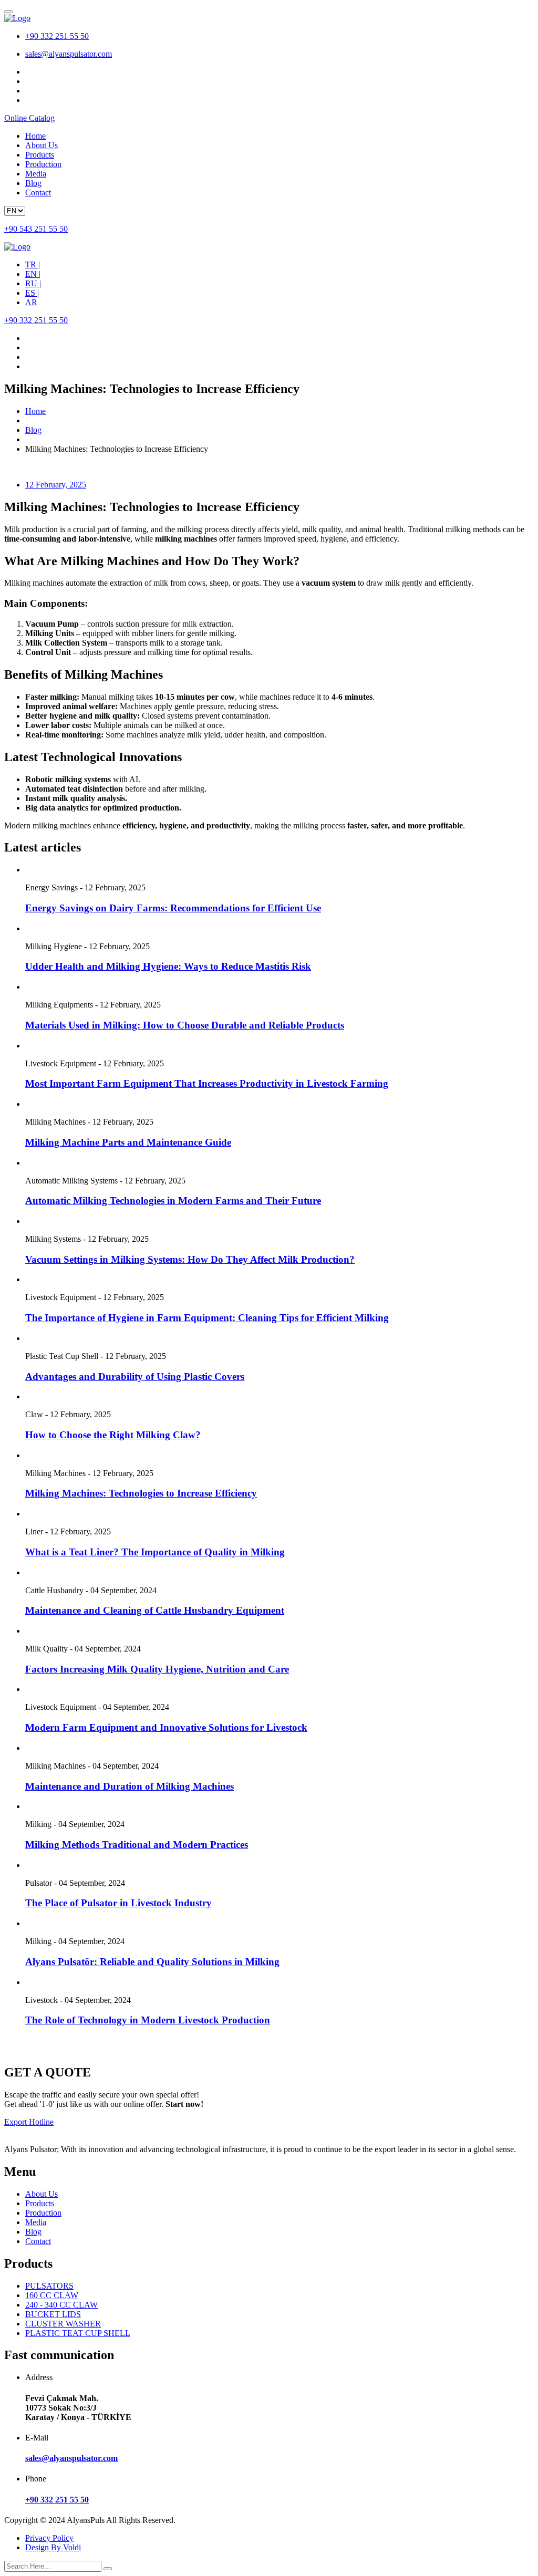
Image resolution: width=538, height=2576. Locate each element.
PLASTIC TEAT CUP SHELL (78, 2333)
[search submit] (108, 2569)
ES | (32, 293)
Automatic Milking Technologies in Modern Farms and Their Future (173, 1201)
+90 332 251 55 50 (57, 36)
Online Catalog (29, 118)
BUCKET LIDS (53, 2314)
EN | (33, 274)
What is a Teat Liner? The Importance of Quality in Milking (155, 1552)
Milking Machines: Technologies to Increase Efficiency (141, 1493)
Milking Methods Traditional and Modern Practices (137, 1845)
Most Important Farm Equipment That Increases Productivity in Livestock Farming (207, 1083)
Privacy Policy (49, 2538)
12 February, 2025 (56, 485)
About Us (42, 145)
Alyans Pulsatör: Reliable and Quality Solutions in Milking (152, 1962)
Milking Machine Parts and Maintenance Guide (128, 1142)
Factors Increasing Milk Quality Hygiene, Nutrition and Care (157, 1669)
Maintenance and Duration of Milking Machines (130, 1786)
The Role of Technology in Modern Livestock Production (148, 2020)
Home (35, 136)
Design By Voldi (53, 2547)
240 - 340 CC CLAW (61, 2305)
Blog (33, 183)
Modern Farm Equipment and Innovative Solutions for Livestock (166, 1727)
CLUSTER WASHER (63, 2324)
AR (31, 302)
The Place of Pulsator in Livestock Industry (118, 1903)
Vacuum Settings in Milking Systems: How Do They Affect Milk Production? (190, 1259)
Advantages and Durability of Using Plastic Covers (135, 1377)
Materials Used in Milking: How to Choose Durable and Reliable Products (185, 1025)
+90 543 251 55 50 (36, 229)
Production (43, 164)
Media (36, 174)
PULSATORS (49, 2286)
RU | (33, 283)
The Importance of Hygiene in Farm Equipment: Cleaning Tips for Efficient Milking (207, 1318)
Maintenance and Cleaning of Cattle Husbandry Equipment (155, 1610)
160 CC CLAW (52, 2295)
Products (40, 155)
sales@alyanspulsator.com (69, 54)
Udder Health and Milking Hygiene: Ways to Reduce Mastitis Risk (168, 966)
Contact (38, 193)
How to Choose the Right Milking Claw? (113, 1435)
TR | (33, 264)
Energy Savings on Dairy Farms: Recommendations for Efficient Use (173, 908)
